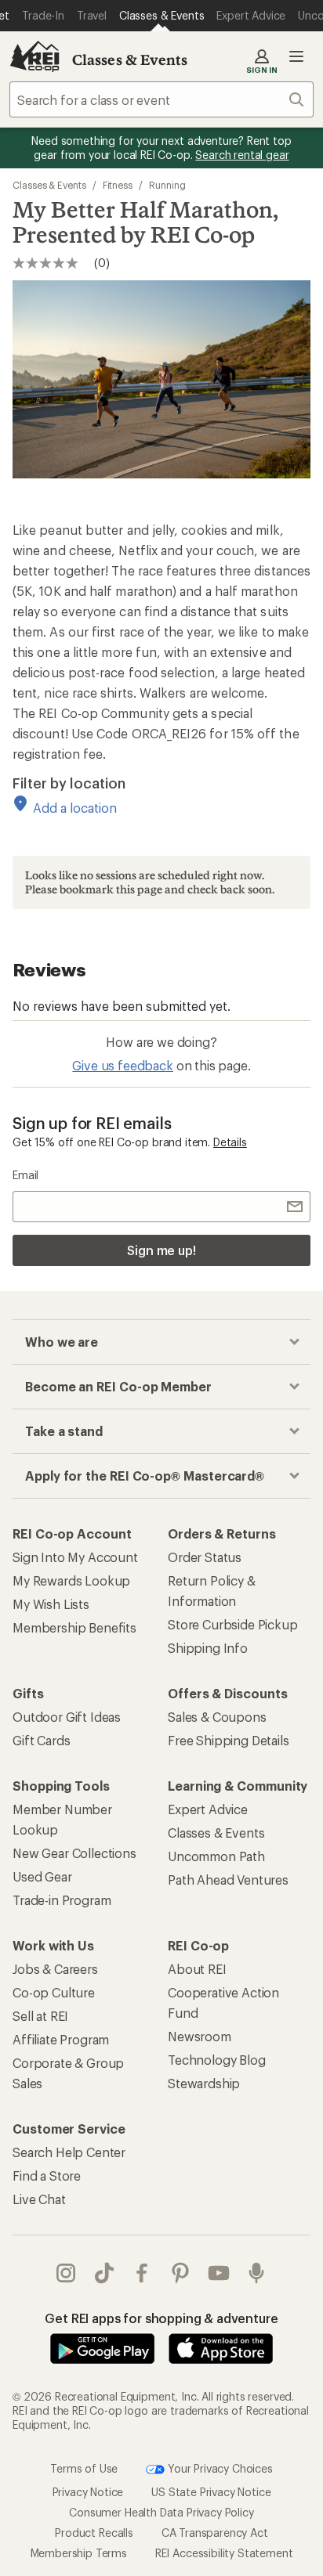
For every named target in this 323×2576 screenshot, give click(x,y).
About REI (197, 1969)
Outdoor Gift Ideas (67, 1717)
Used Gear (42, 1876)
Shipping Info (208, 1648)
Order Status (205, 1557)
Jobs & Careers (55, 1969)
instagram (66, 2273)
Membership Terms (79, 2553)
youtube (219, 2273)
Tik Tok (105, 2273)
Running (167, 185)
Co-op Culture (54, 1992)
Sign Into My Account (75, 1557)
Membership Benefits (74, 1627)
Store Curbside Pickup (233, 1624)
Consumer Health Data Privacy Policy (161, 2512)
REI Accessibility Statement (224, 2553)
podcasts (257, 2273)
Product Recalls (94, 2533)
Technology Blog (217, 2060)
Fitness (118, 185)
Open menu (296, 56)
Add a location (75, 808)
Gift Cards (41, 1740)
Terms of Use (84, 2468)
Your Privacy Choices (219, 2468)
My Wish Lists (51, 1604)
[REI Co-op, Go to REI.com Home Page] (34, 56)
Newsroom (200, 2036)
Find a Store (47, 2176)
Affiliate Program (61, 2039)
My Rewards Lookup (71, 1580)
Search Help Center (69, 2152)
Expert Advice (208, 1809)
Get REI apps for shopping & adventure (161, 2318)
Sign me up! (161, 1250)
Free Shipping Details (229, 1740)
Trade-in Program (62, 1900)
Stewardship (204, 2083)
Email (25, 1175)
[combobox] (161, 99)
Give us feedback (122, 1065)
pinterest (181, 2273)
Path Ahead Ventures (228, 1880)
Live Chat (39, 2199)
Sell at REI (40, 2016)
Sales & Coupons (217, 1717)
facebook (142, 2273)
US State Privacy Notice (211, 2492)
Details (230, 1142)
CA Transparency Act (215, 2533)
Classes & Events (130, 60)
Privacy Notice (88, 2492)
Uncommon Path (216, 1856)
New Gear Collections (74, 1853)
